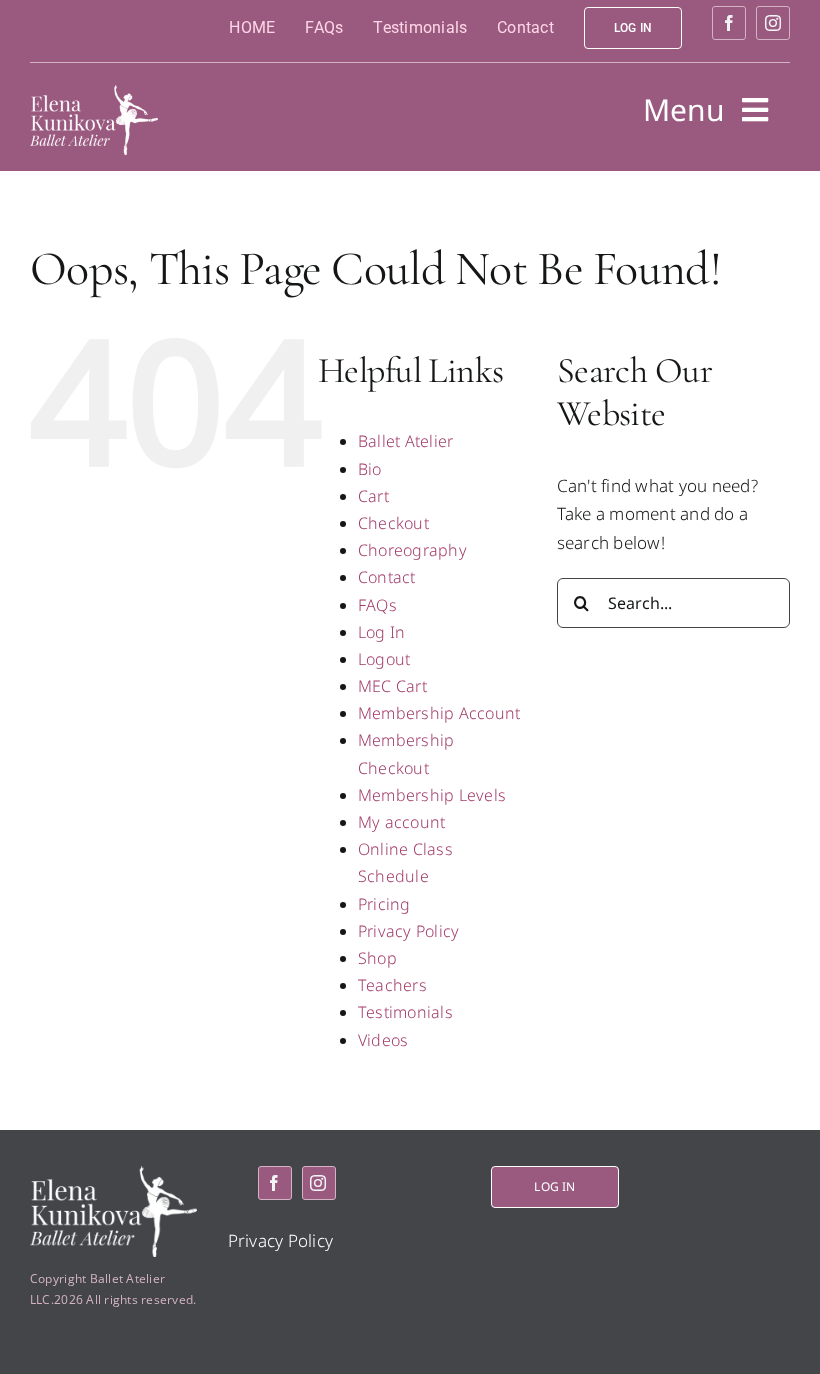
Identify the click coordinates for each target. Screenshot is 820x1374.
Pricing (384, 904)
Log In (382, 632)
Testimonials (405, 1012)
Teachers (392, 985)
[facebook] (729, 23)
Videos (383, 1040)
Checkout (393, 523)
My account (402, 822)
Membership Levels (432, 795)
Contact (387, 577)
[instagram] (773, 23)
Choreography (412, 550)
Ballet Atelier (406, 441)
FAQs (377, 605)
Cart (373, 496)
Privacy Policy (409, 931)
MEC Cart (392, 686)
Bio (370, 469)
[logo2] (94, 93)
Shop (377, 958)
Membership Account (439, 713)
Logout (384, 659)
